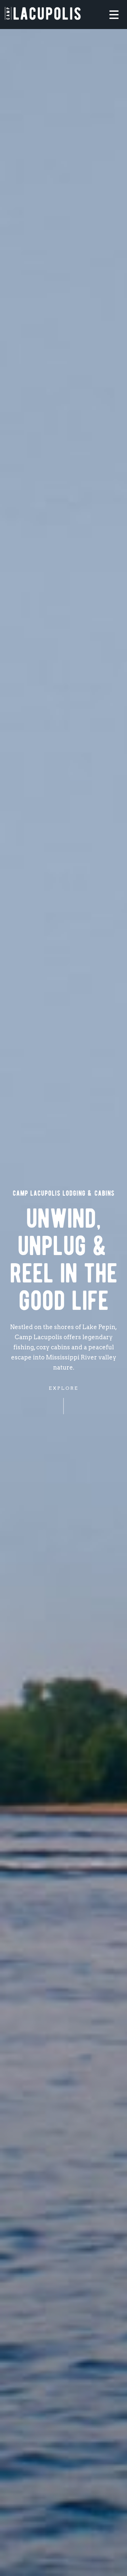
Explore (64, 1388)
